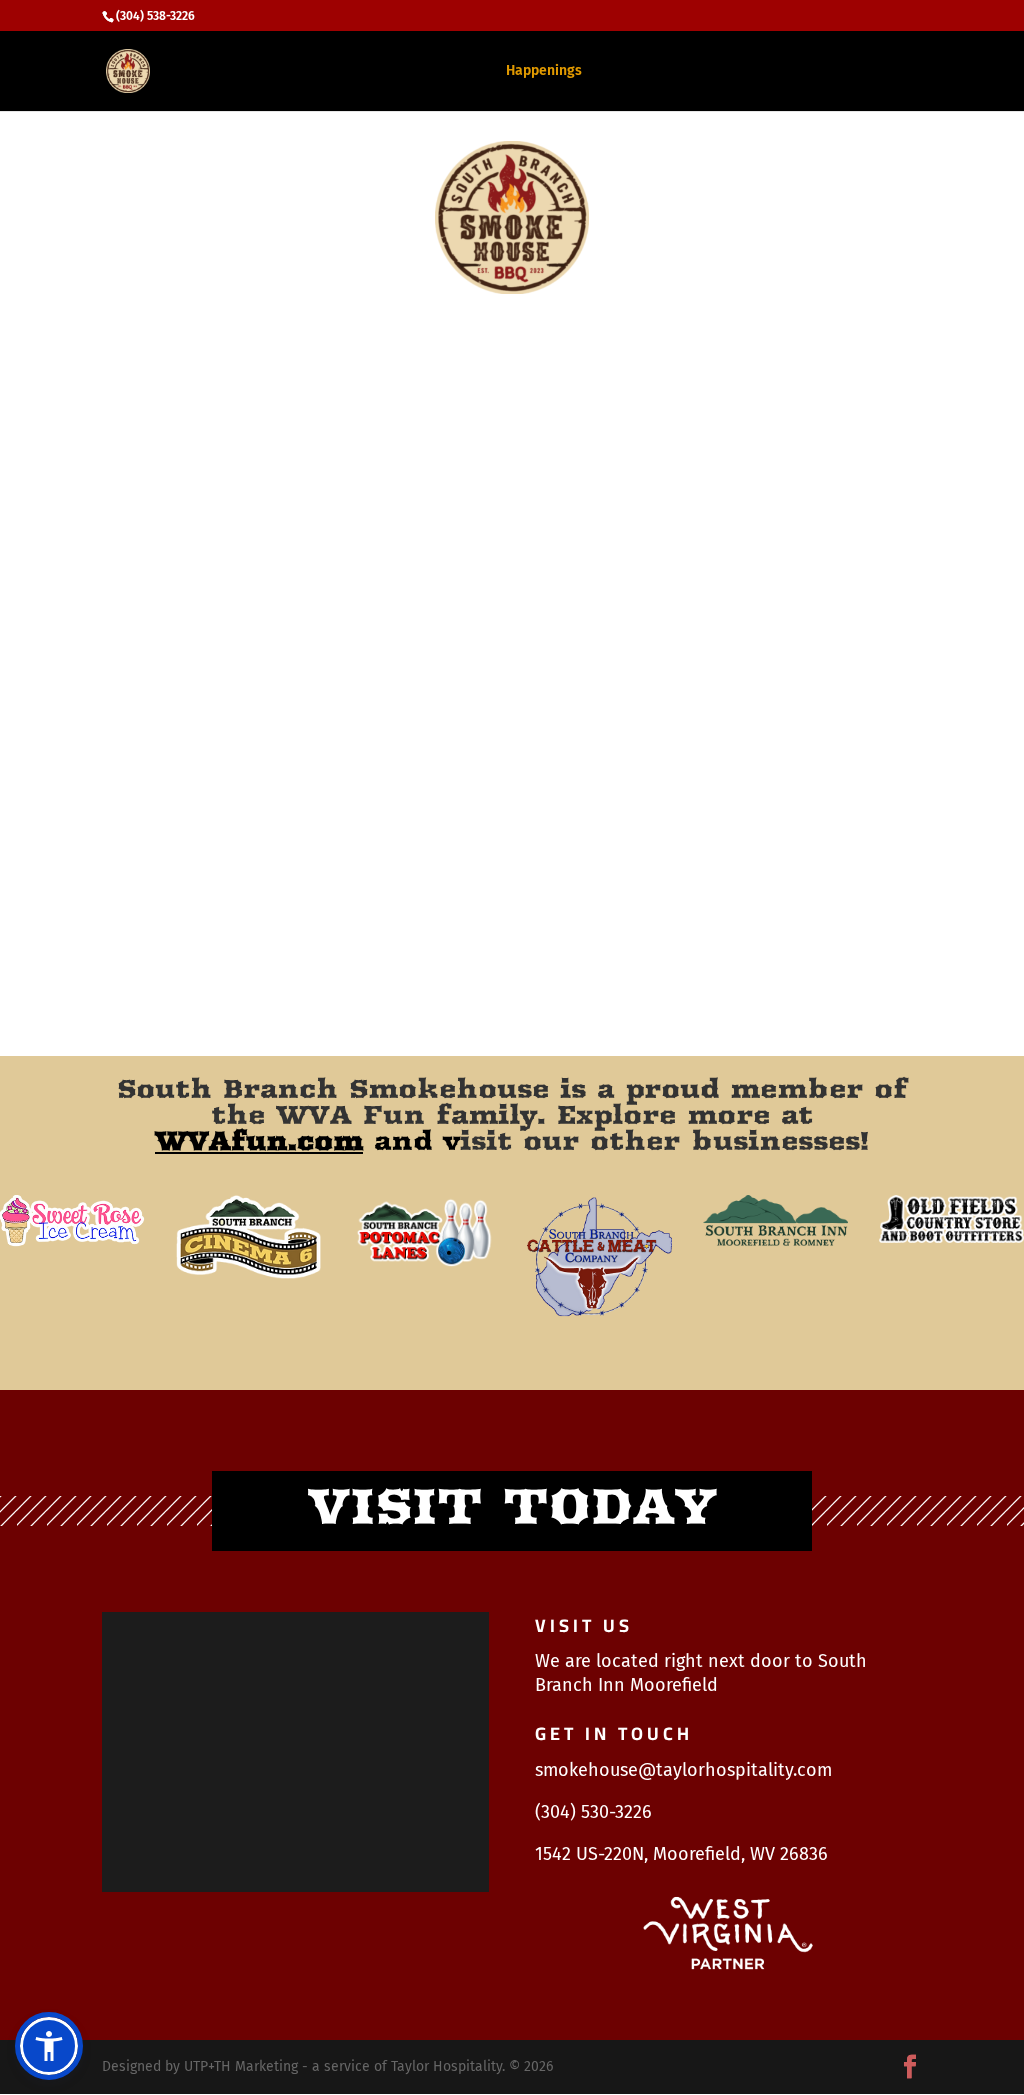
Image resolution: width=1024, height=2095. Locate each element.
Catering (453, 71)
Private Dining (652, 71)
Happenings (544, 71)
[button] (49, 2046)
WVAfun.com (259, 1140)
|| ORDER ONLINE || (862, 71)
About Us (750, 71)
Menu (383, 71)
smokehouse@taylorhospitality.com (683, 1770)
